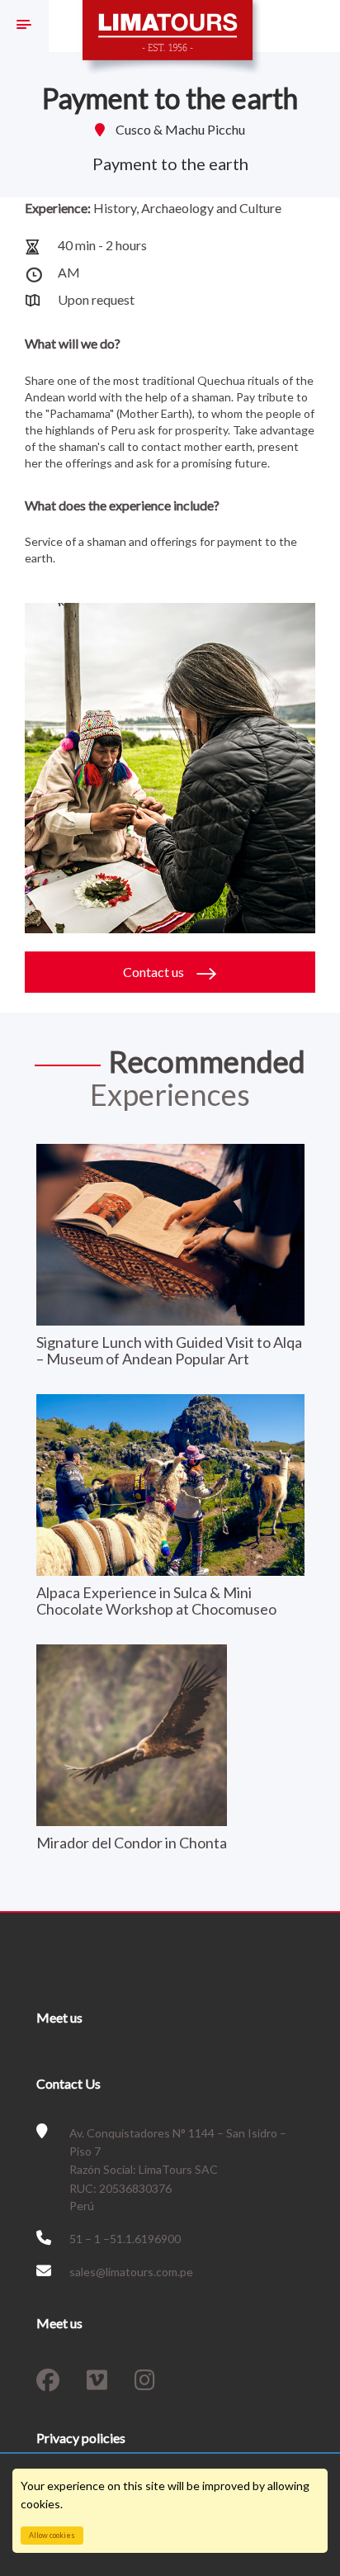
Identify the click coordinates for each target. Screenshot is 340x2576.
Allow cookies (52, 2535)
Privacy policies (81, 2438)
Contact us (155, 972)
